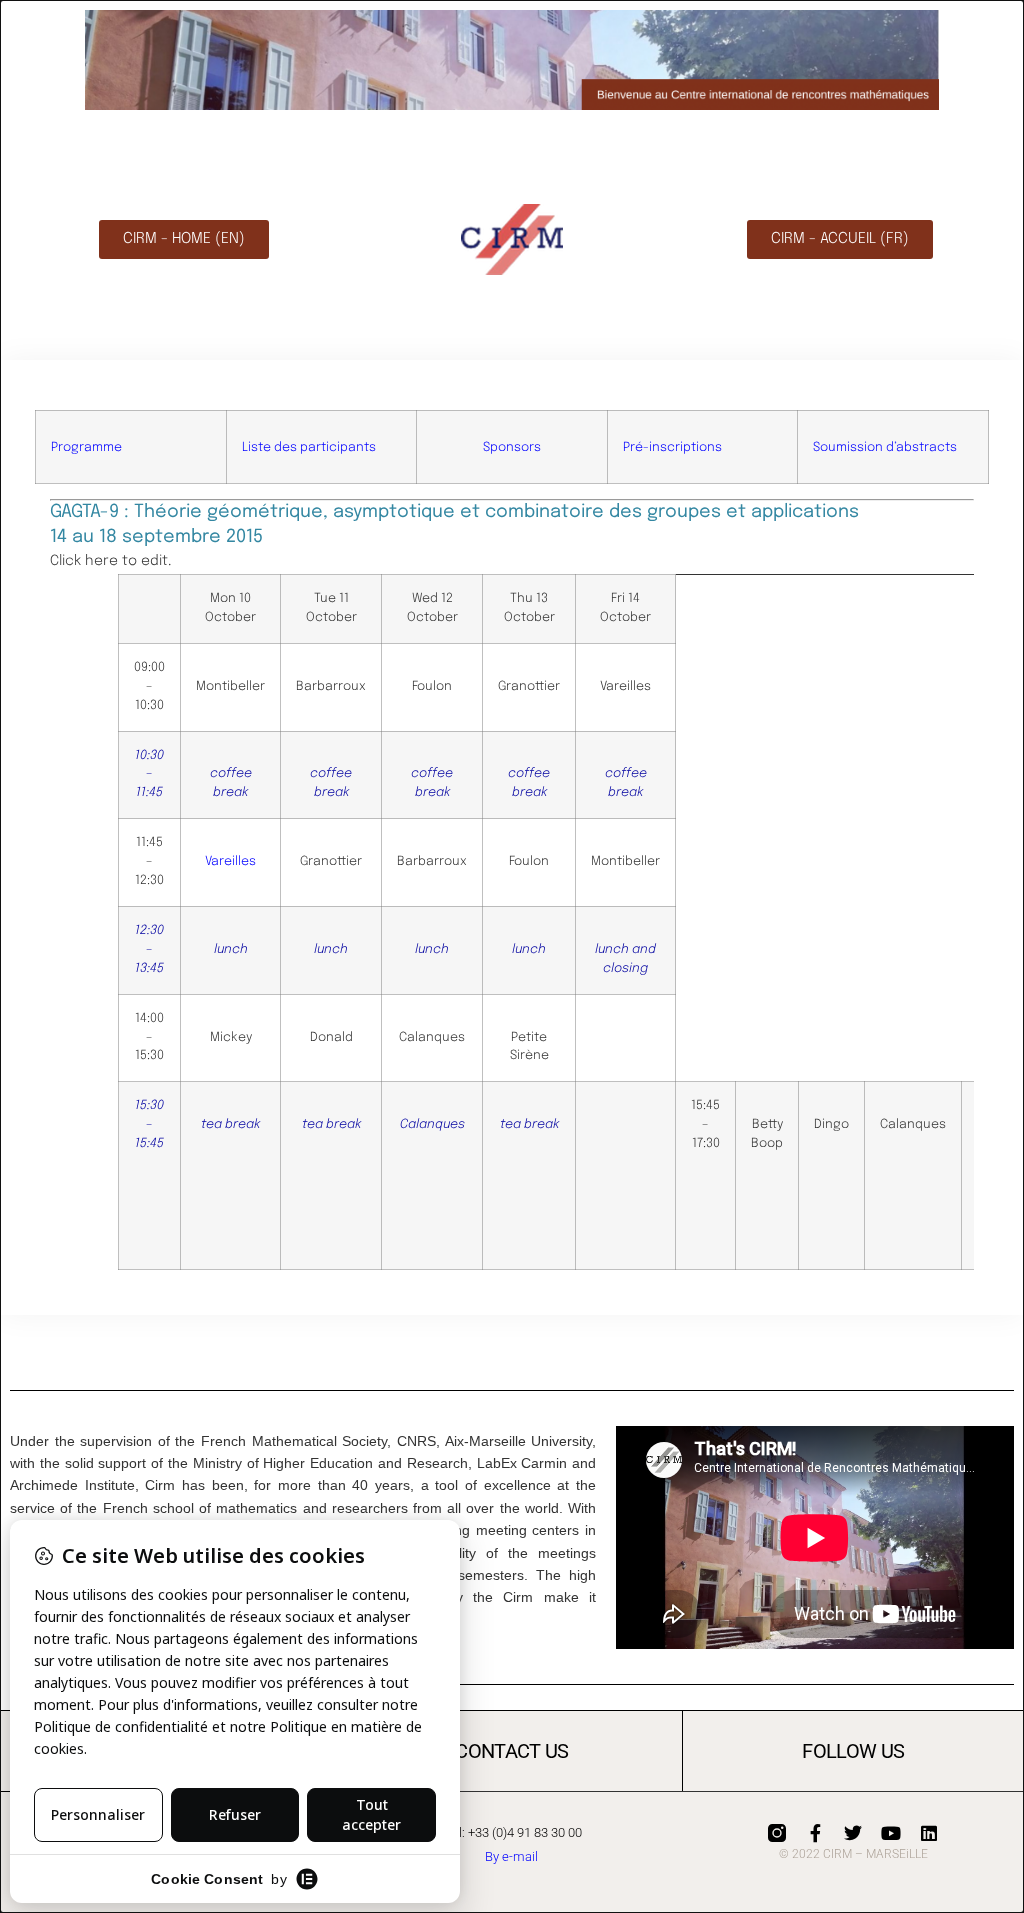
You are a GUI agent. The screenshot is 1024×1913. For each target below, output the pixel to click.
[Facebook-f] (815, 1833)
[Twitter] (853, 1833)
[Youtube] (891, 1833)
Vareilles (230, 861)
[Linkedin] (929, 1833)
